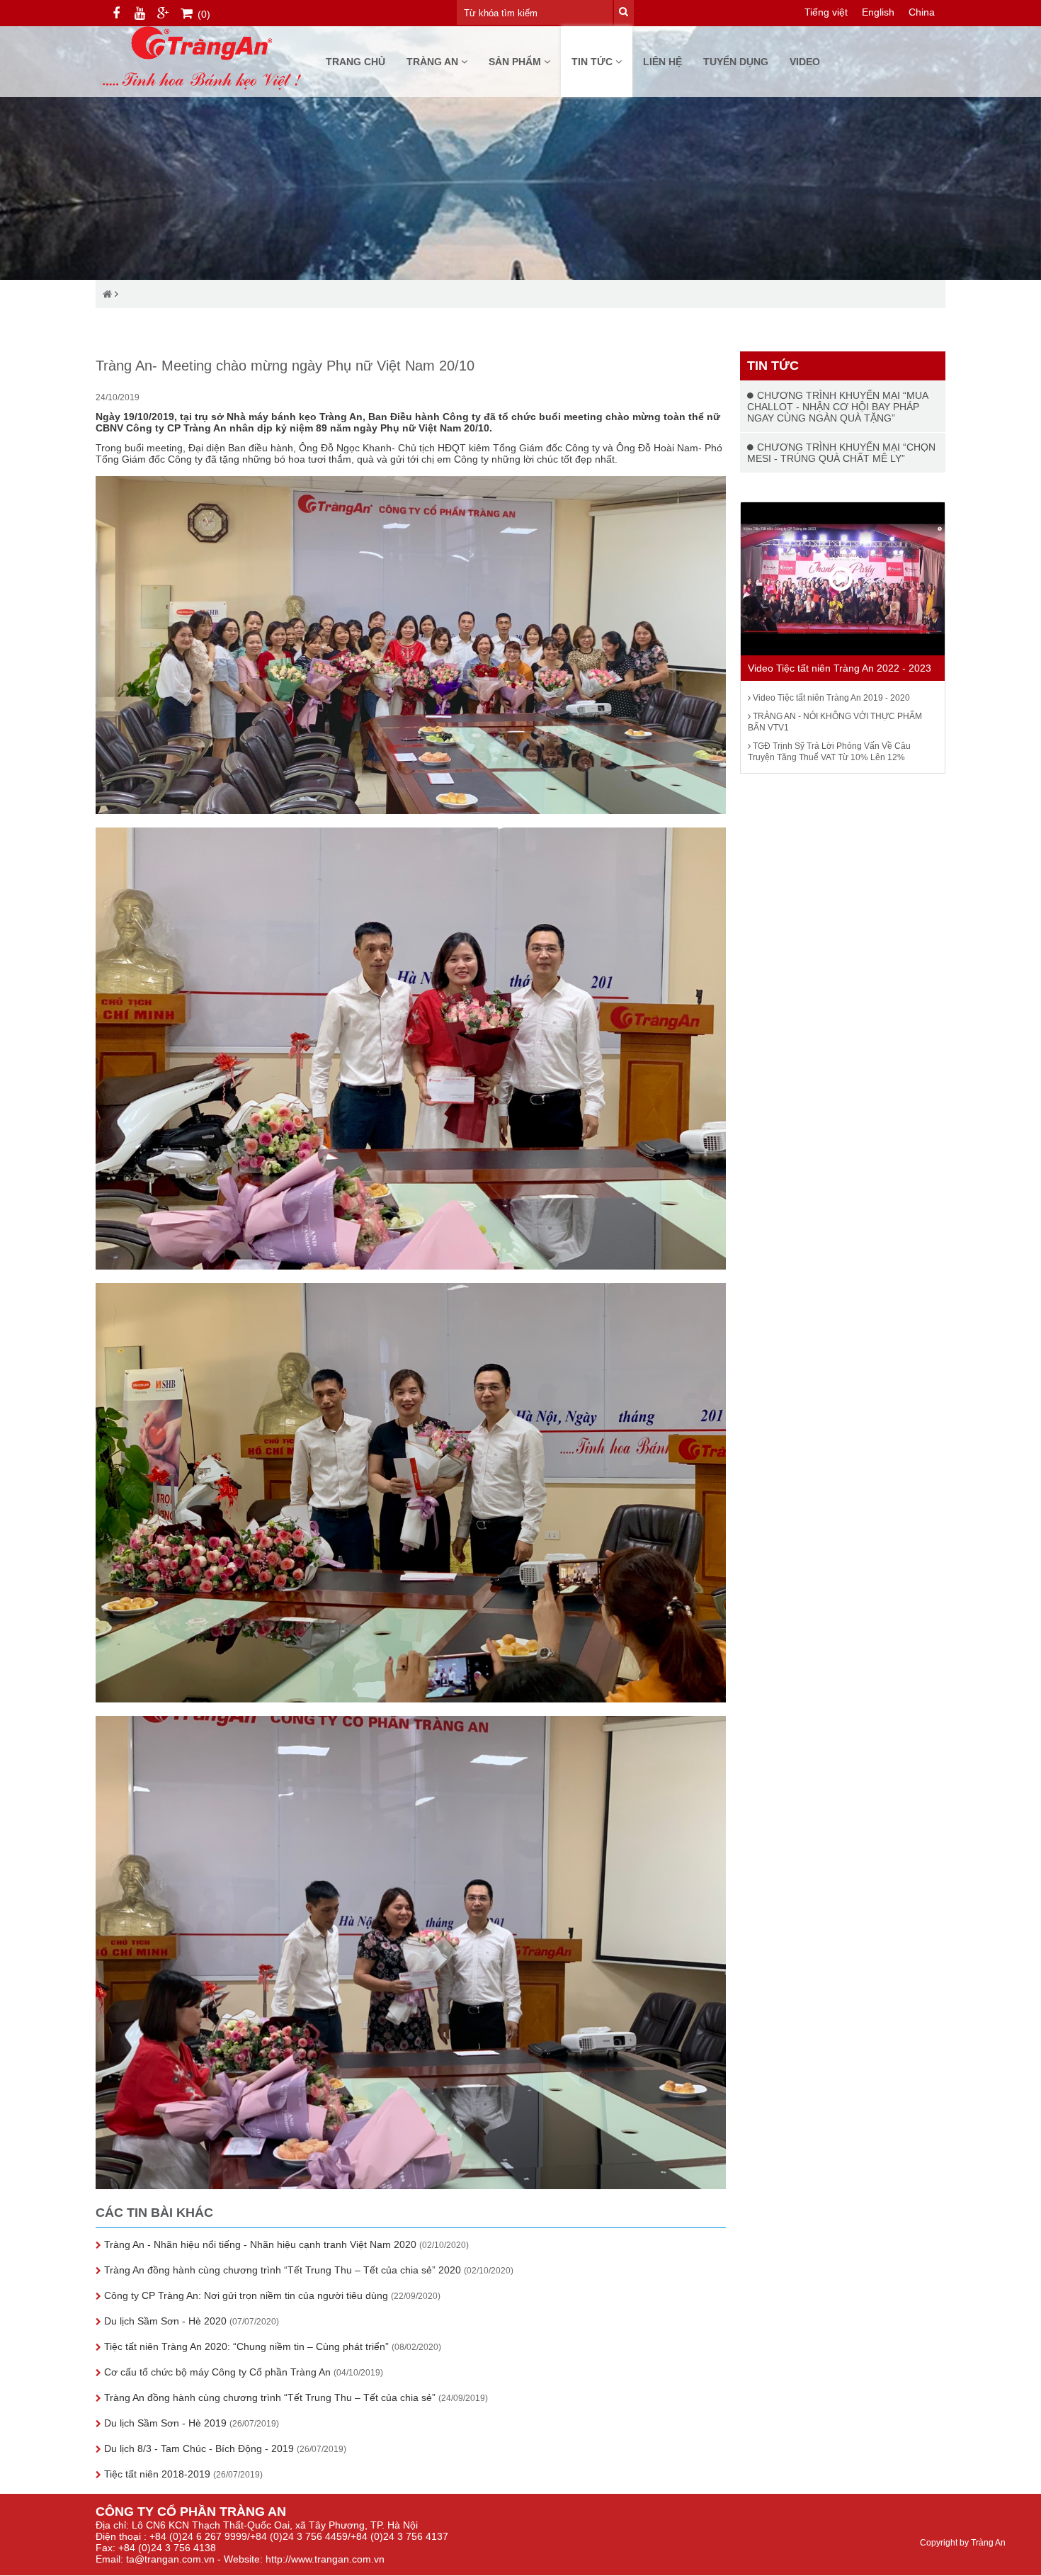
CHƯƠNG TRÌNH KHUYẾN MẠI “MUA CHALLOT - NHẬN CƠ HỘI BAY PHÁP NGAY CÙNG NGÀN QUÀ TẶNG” (837, 407)
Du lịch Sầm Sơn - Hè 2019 (190, 2423)
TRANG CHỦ (355, 62)
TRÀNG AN (434, 62)
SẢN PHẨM (516, 62)
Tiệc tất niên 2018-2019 (182, 2474)
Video (805, 62)
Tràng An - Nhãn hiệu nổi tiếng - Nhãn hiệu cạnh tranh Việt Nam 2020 (285, 2244)
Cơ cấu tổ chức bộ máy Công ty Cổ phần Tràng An (242, 2372)
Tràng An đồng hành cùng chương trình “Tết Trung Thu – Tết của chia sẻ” (295, 2397)
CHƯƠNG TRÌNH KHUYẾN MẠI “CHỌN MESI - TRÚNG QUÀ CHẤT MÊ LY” (841, 453)
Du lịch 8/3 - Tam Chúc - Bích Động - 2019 (224, 2448)
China (922, 12)
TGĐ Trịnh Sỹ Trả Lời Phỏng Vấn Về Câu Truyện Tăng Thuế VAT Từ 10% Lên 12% (829, 752)
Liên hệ (662, 62)
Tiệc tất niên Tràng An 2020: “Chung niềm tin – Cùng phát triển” (271, 2346)
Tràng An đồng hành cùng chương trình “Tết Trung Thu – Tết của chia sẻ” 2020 (307, 2270)
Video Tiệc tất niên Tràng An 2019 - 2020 (830, 698)
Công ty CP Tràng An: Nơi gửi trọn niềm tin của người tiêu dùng (271, 2295)
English (878, 12)
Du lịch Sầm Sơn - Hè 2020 (190, 2321)
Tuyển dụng (736, 62)
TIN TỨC (593, 62)
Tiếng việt (826, 12)
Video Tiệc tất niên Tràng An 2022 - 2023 (840, 668)
